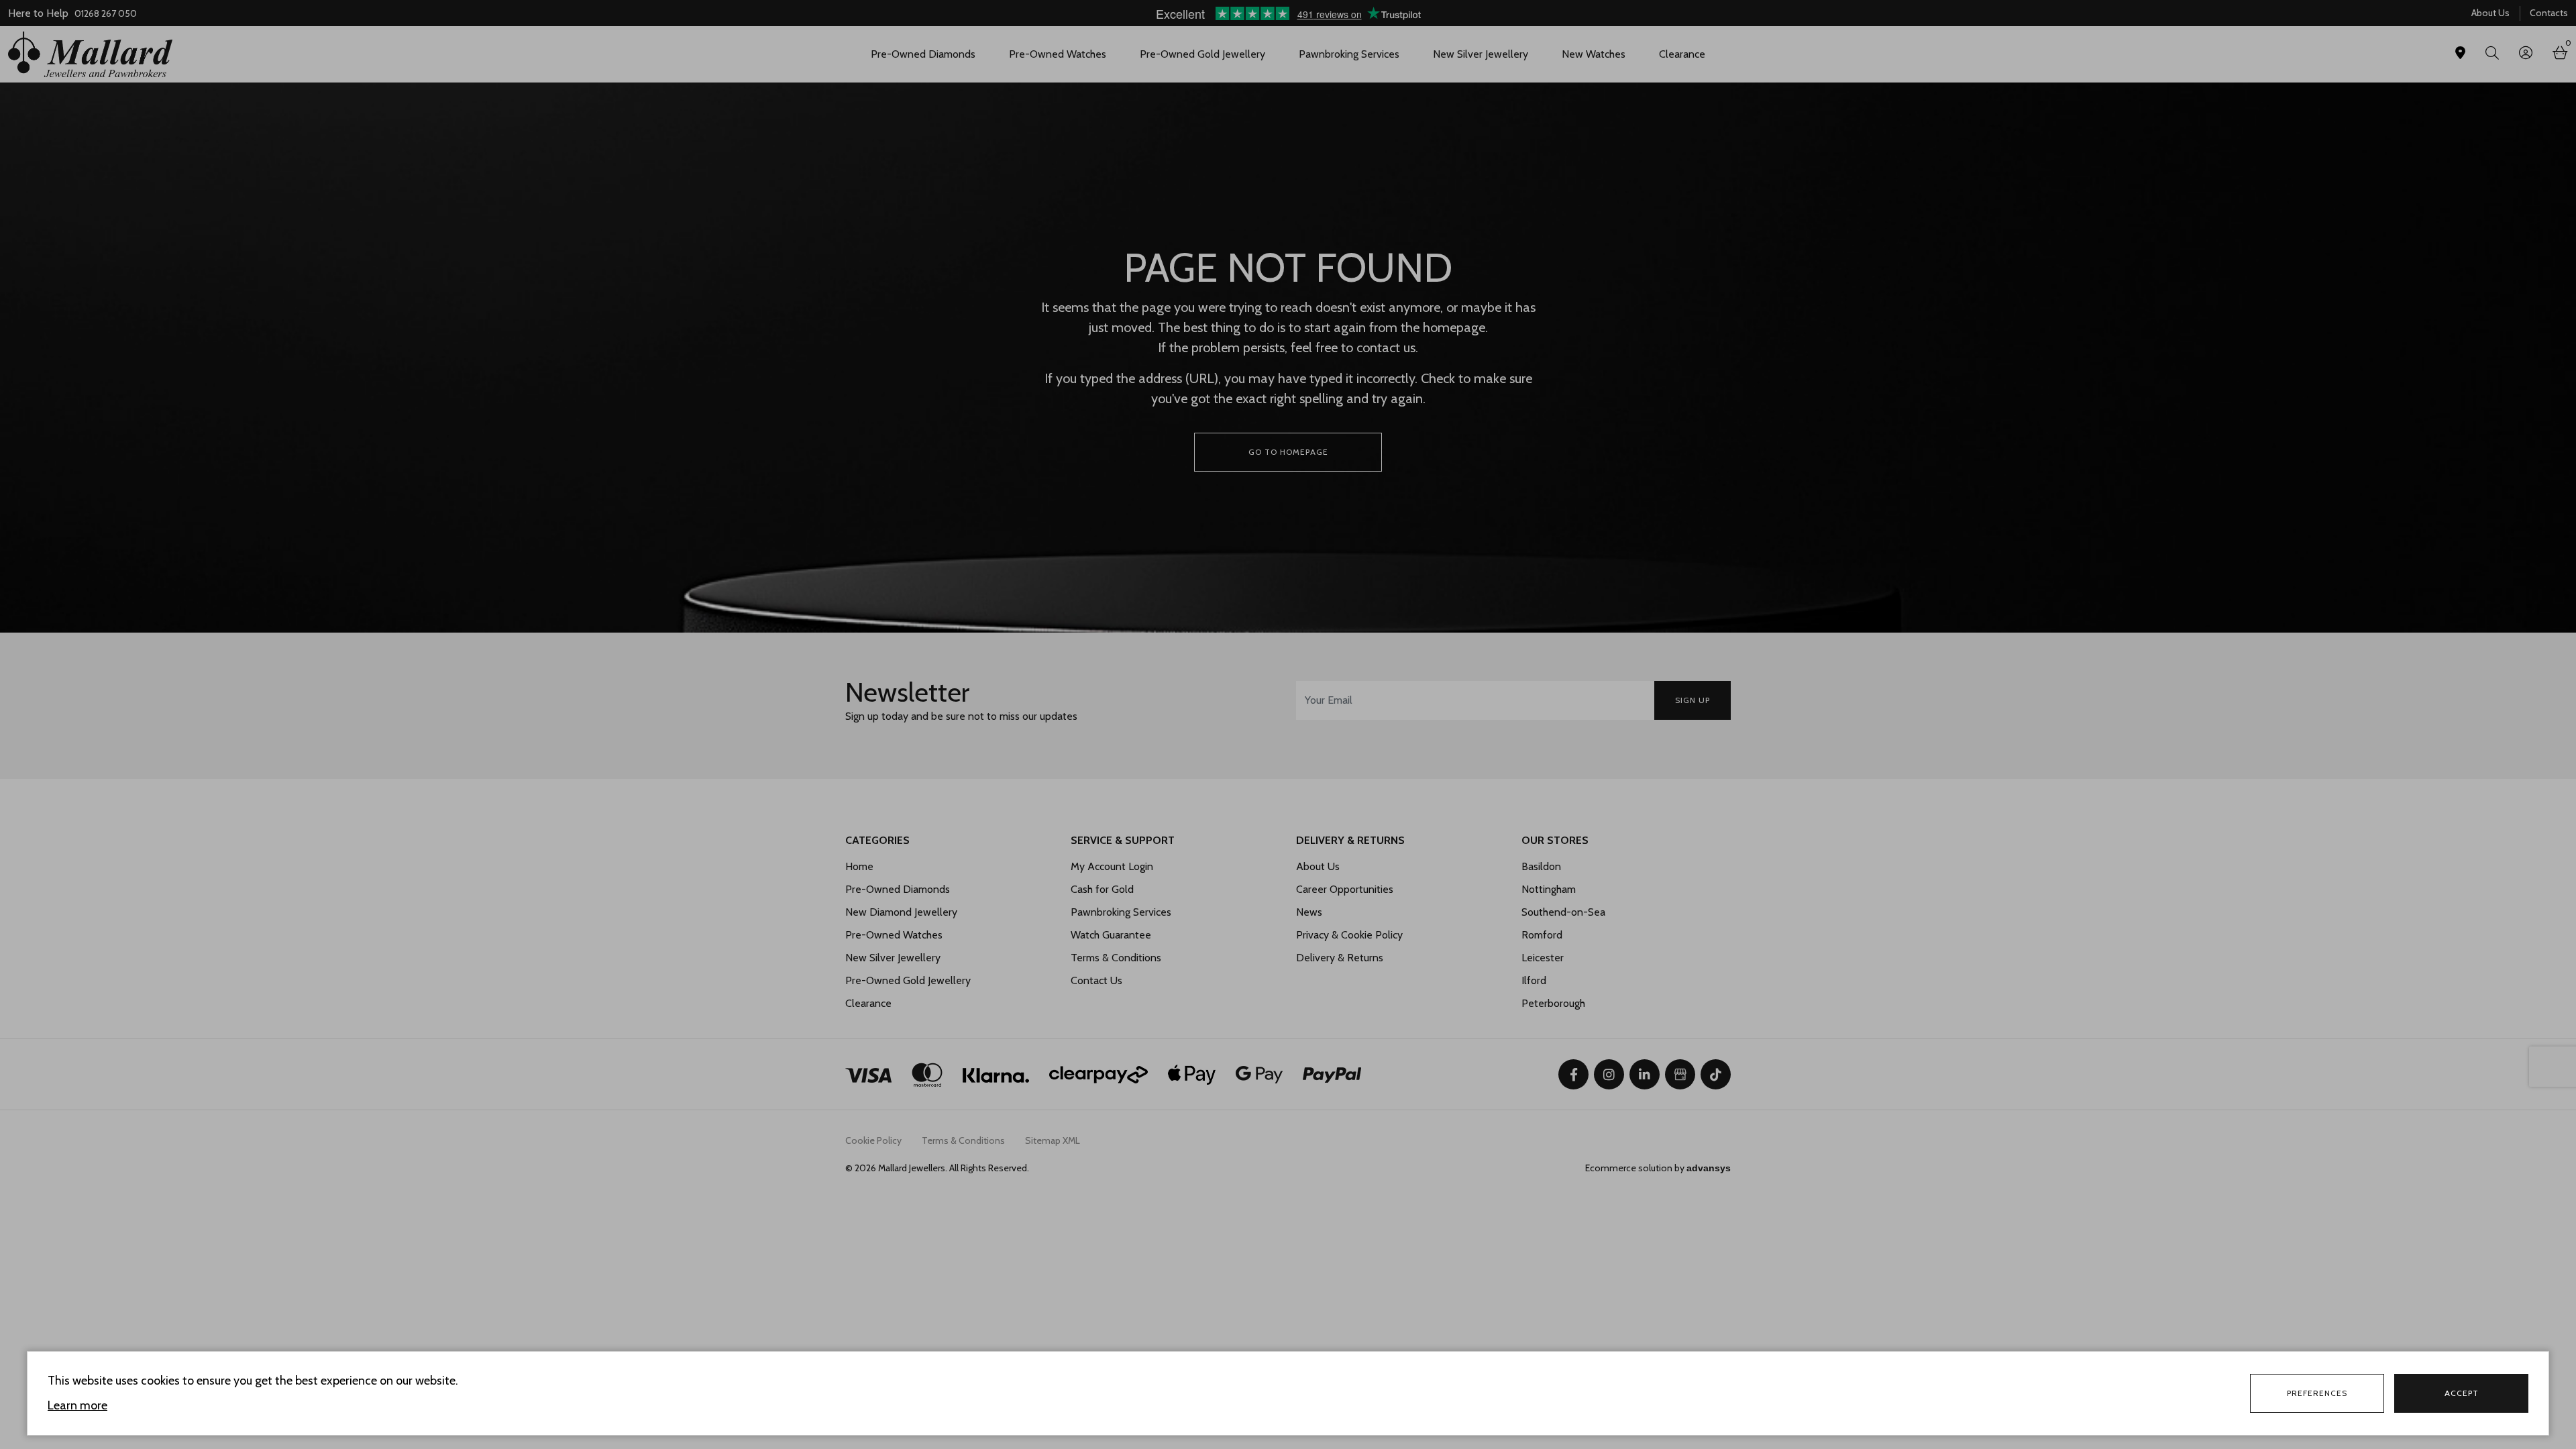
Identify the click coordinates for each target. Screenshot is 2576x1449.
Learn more (77, 1405)
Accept (2462, 1393)
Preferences (2317, 1393)
